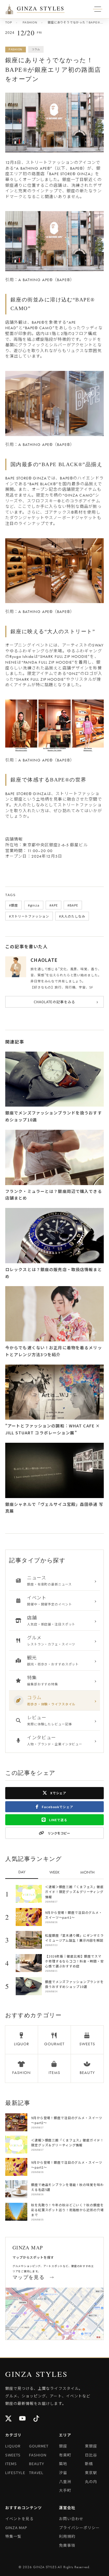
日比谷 (91, 2455)
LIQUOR (13, 2446)
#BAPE (73, 905)
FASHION (30, 22)
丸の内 (91, 2481)
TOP (9, 22)
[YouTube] (23, 2419)
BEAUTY (37, 2464)
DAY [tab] (22, 1872)
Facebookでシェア (57, 1807)
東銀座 (91, 2446)
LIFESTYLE (15, 2472)
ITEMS (11, 2464)
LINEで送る (58, 1820)
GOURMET (39, 2446)
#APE (54, 905)
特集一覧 (13, 2536)
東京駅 (91, 2472)
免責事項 (67, 2545)
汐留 (63, 2472)
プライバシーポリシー (79, 2528)
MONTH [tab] (87, 1872)
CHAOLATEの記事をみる (66, 1002)
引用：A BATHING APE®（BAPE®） (40, 280)
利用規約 (67, 2536)
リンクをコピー (59, 1833)
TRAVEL (36, 2472)
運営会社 (67, 2508)
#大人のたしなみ (72, 916)
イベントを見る (19, 2519)
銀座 (63, 2446)
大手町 (65, 2490)
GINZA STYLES (41, 9)
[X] (9, 2419)
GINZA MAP (16, 2528)
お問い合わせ (71, 2519)
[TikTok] (37, 2419)
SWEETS (13, 2455)
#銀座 (14, 905)
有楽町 (65, 2455)
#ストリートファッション (29, 916)
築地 (63, 2464)
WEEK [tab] (54, 1872)
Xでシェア (58, 1793)
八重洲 (65, 2481)
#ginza (34, 905)
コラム (36, 49)
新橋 (89, 2464)
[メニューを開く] (9, 9)
